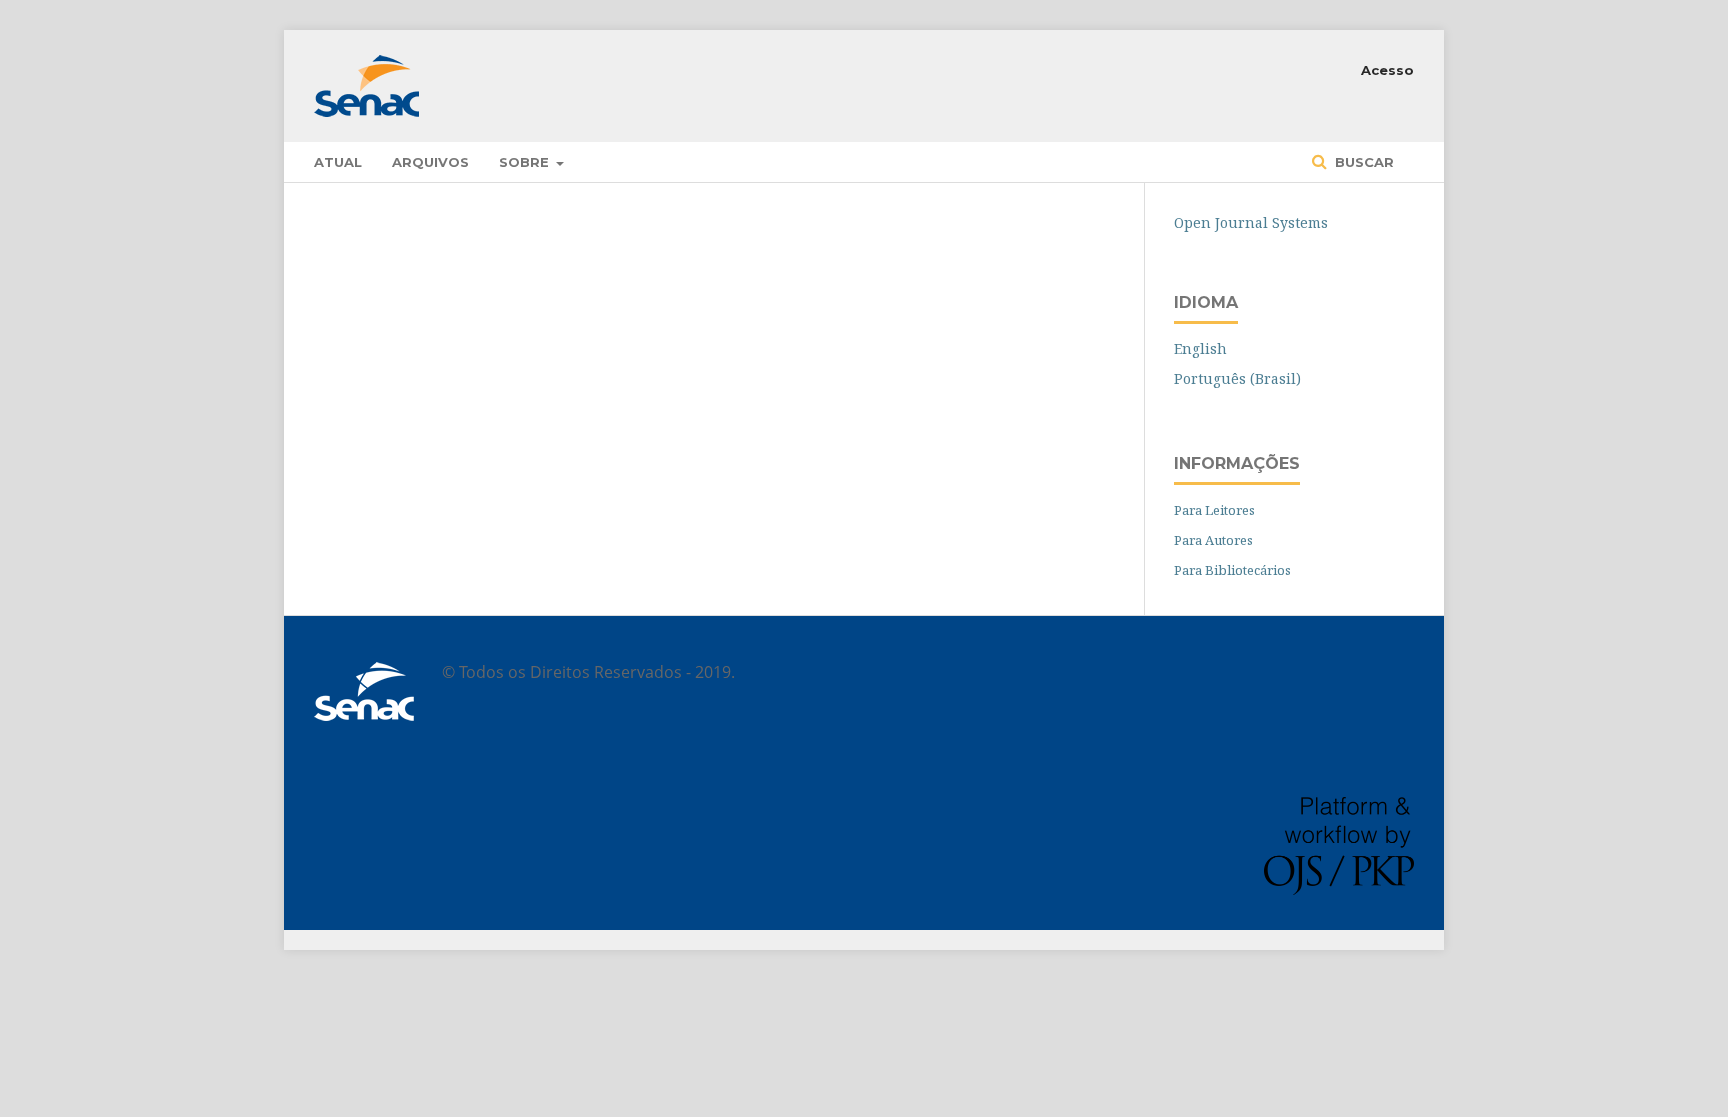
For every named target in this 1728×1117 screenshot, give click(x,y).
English (1200, 348)
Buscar (1362, 162)
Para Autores (1213, 540)
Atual (338, 162)
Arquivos (430, 162)
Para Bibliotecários (1232, 570)
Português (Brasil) (1237, 378)
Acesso (1387, 70)
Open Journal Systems (1251, 222)
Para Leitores (1214, 510)
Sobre (526, 162)
